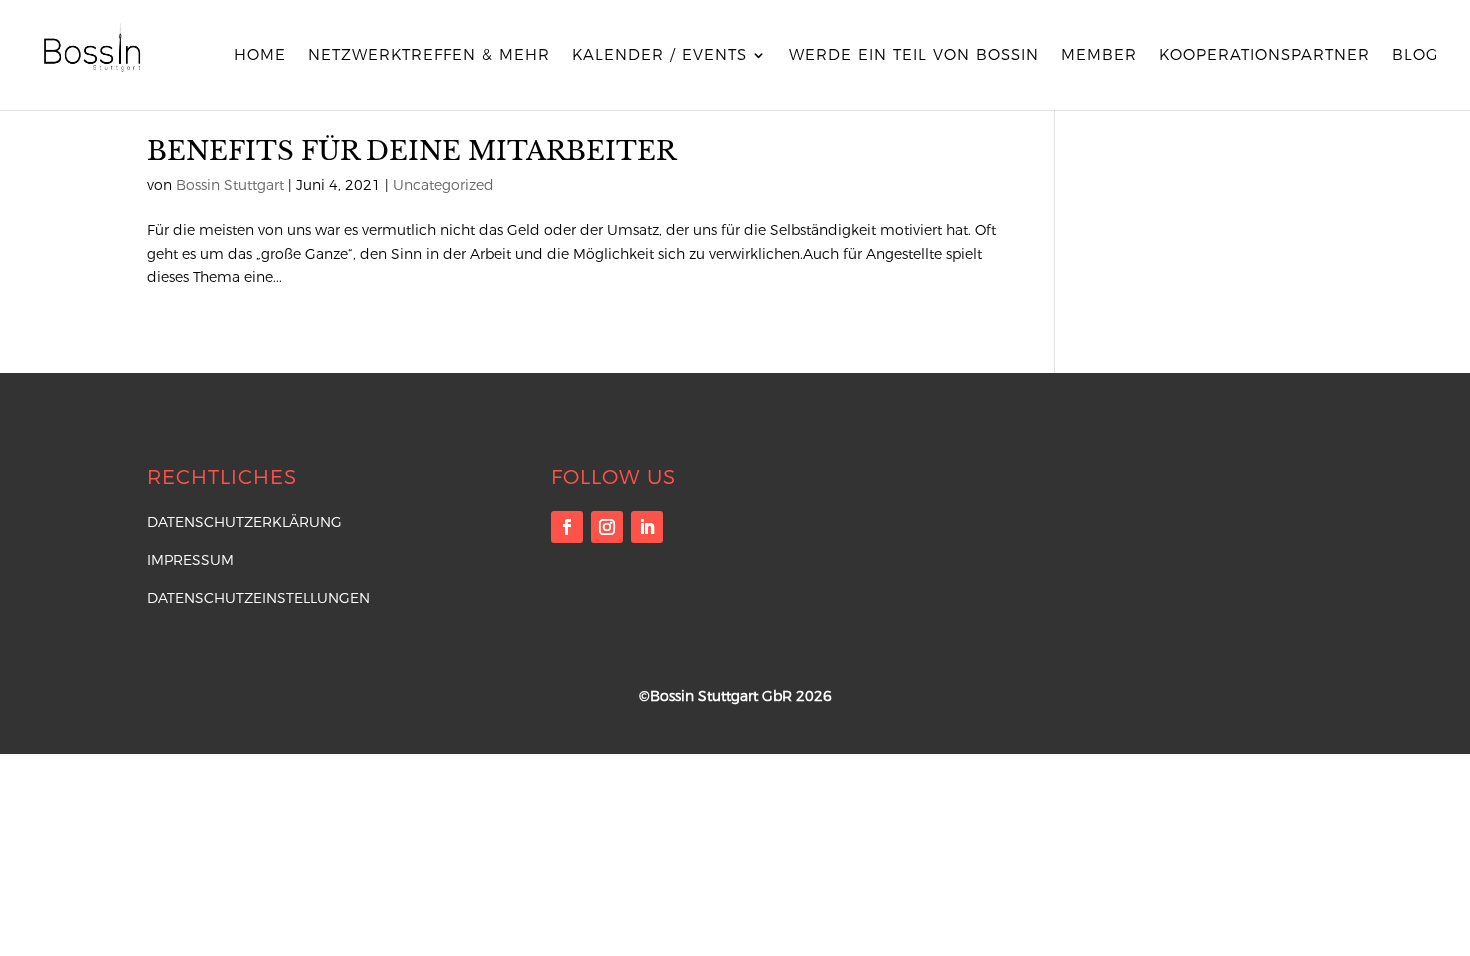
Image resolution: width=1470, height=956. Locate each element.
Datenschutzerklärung (244, 522)
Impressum (190, 560)
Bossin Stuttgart (230, 185)
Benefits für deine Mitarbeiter (411, 151)
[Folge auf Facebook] (567, 527)
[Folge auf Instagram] (607, 527)
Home (260, 56)
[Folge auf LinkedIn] (647, 527)
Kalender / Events (659, 56)
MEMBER (1099, 56)
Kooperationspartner (1264, 56)
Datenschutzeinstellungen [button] (258, 598)
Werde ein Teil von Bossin (914, 56)
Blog (1415, 56)
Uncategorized (443, 185)
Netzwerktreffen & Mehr (429, 56)
